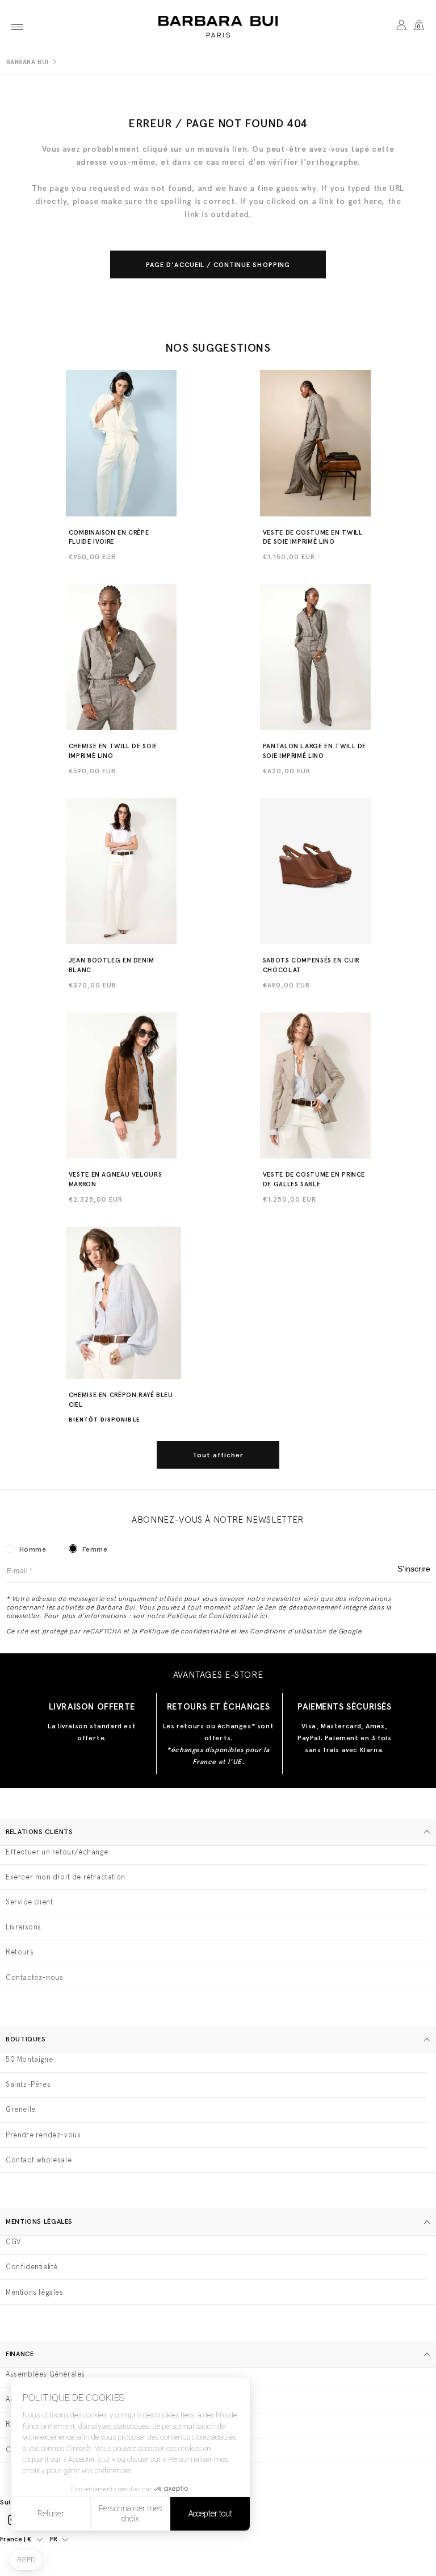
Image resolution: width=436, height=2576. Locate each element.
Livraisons (24, 1927)
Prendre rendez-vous (43, 2135)
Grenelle (21, 2109)
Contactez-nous (34, 1977)
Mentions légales (35, 2292)
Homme (33, 1549)
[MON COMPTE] (401, 27)
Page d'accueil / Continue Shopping (218, 265)
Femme (95, 1549)
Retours (20, 1952)
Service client (29, 1902)
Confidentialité (32, 2267)
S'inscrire (414, 1569)
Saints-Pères (28, 2084)
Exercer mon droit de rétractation (66, 1877)
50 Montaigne (29, 2059)
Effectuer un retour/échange (57, 1852)
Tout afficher (218, 1455)
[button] (17, 27)
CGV (13, 2242)
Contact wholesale (39, 2160)
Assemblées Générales (45, 2374)
